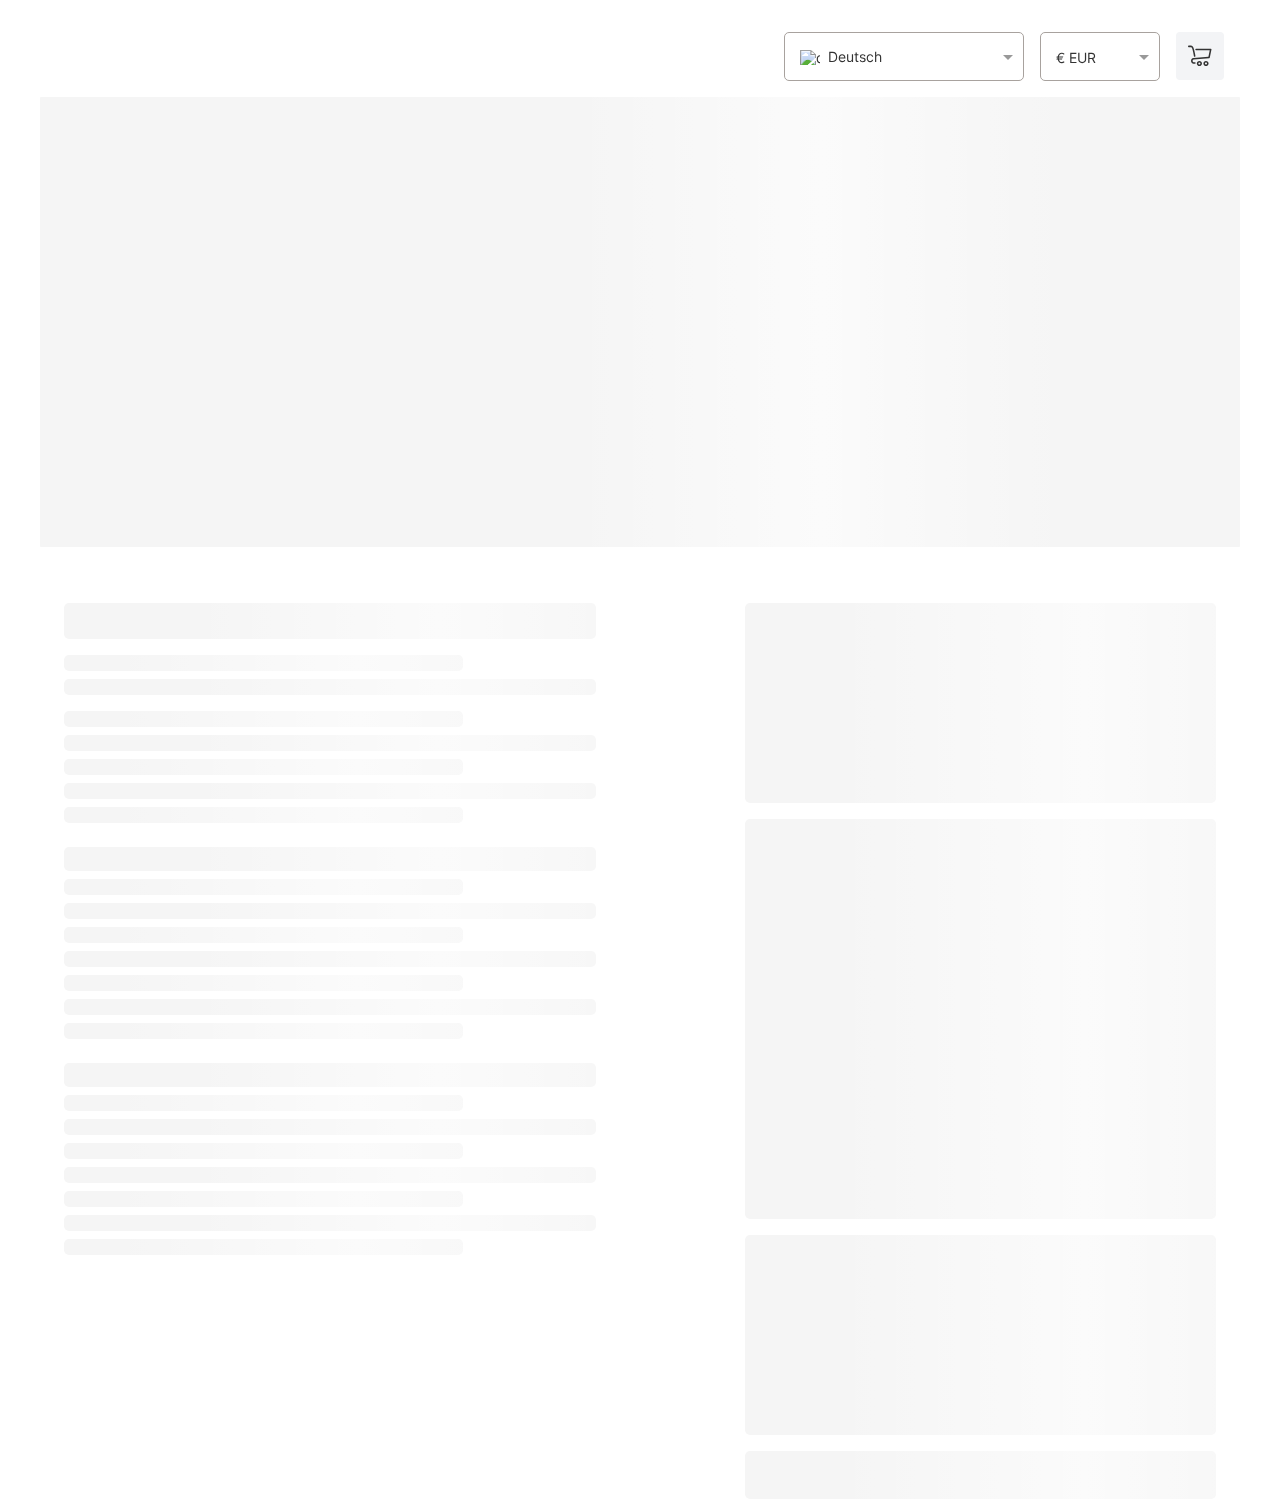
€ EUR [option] (1076, 58)
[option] (841, 57)
